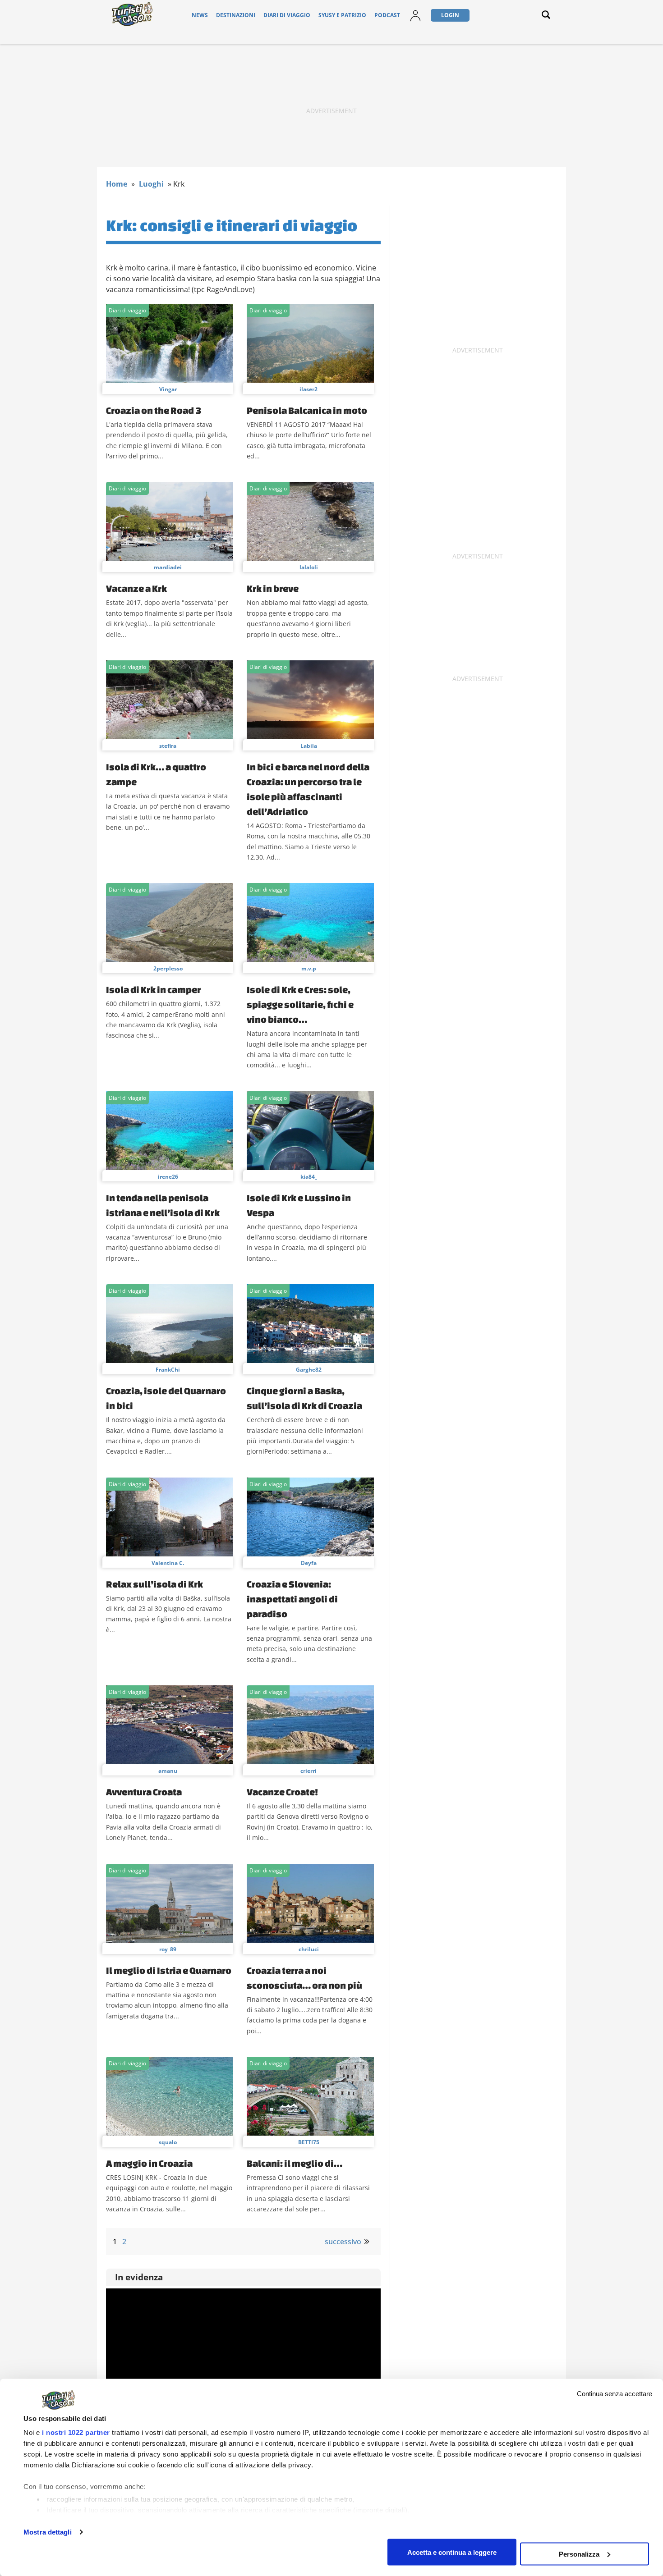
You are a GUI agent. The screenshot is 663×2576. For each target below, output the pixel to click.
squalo (168, 2142)
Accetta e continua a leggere (452, 2552)
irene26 (168, 1177)
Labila (309, 746)
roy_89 (168, 1949)
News (200, 15)
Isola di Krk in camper (153, 989)
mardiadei (168, 567)
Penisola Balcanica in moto (307, 410)
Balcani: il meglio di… (295, 2163)
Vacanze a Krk (136, 588)
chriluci (309, 1949)
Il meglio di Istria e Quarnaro (169, 1970)
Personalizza (579, 2554)
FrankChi (168, 1370)
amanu (168, 1771)
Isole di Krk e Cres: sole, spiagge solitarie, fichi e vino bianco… (300, 1004)
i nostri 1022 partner (76, 2432)
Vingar (168, 389)
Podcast (387, 15)
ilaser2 (308, 389)
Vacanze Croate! (282, 1792)
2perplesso (168, 968)
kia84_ (309, 1177)
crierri (308, 1771)
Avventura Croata (144, 1792)
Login (450, 15)
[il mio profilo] (415, 21)
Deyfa (309, 1563)
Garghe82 (309, 1370)
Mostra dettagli (48, 2532)
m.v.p (309, 968)
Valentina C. (168, 1563)
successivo (343, 2242)
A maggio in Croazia (149, 2163)
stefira (168, 746)
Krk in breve (273, 588)
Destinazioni (236, 15)
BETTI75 (309, 2142)
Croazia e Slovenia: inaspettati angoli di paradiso (292, 1599)
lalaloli (309, 567)
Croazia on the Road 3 (154, 410)
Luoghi (151, 184)
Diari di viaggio (287, 15)
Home (117, 184)
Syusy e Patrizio (342, 15)
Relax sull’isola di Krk (154, 1584)
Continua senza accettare (615, 2394)
